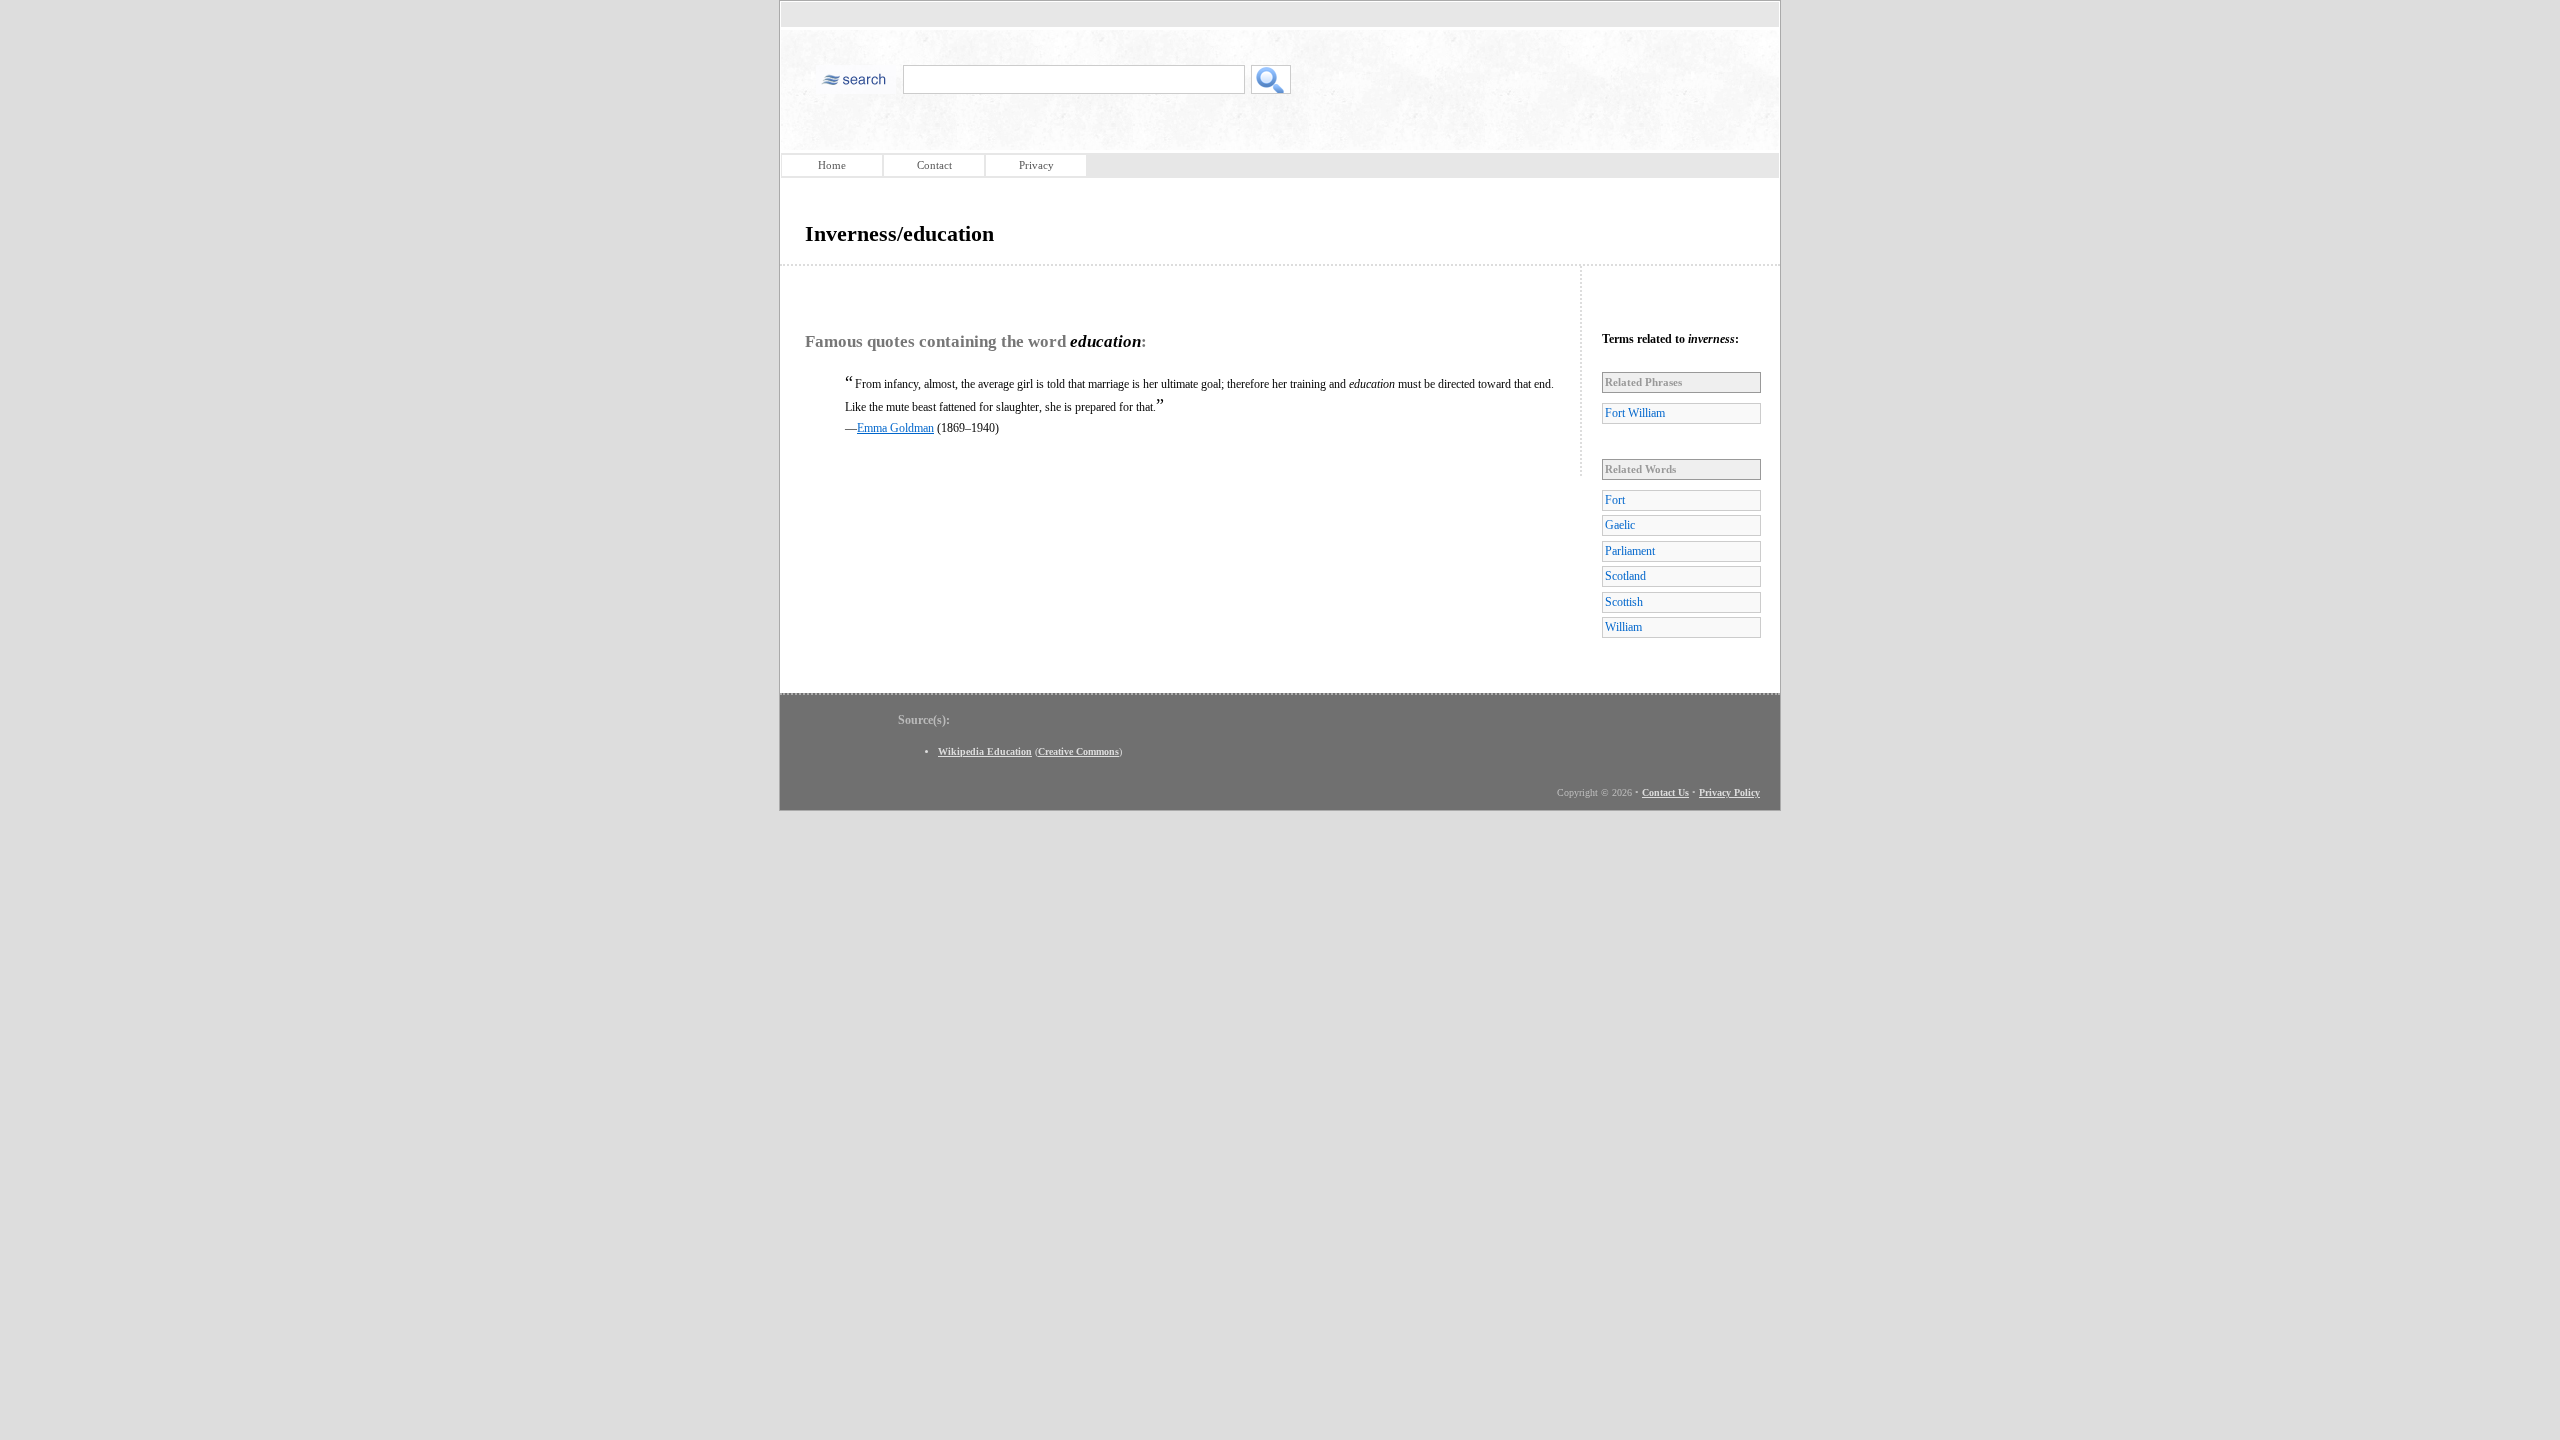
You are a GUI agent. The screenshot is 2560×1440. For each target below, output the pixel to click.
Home (832, 165)
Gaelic (1620, 525)
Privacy (1036, 165)
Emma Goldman (895, 428)
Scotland (1625, 576)
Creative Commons (1078, 751)
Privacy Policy (1729, 792)
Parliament (1630, 551)
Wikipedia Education (985, 751)
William (1623, 627)
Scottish (1624, 602)
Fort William (1635, 413)
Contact (934, 165)
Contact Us (1665, 792)
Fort (1615, 500)
